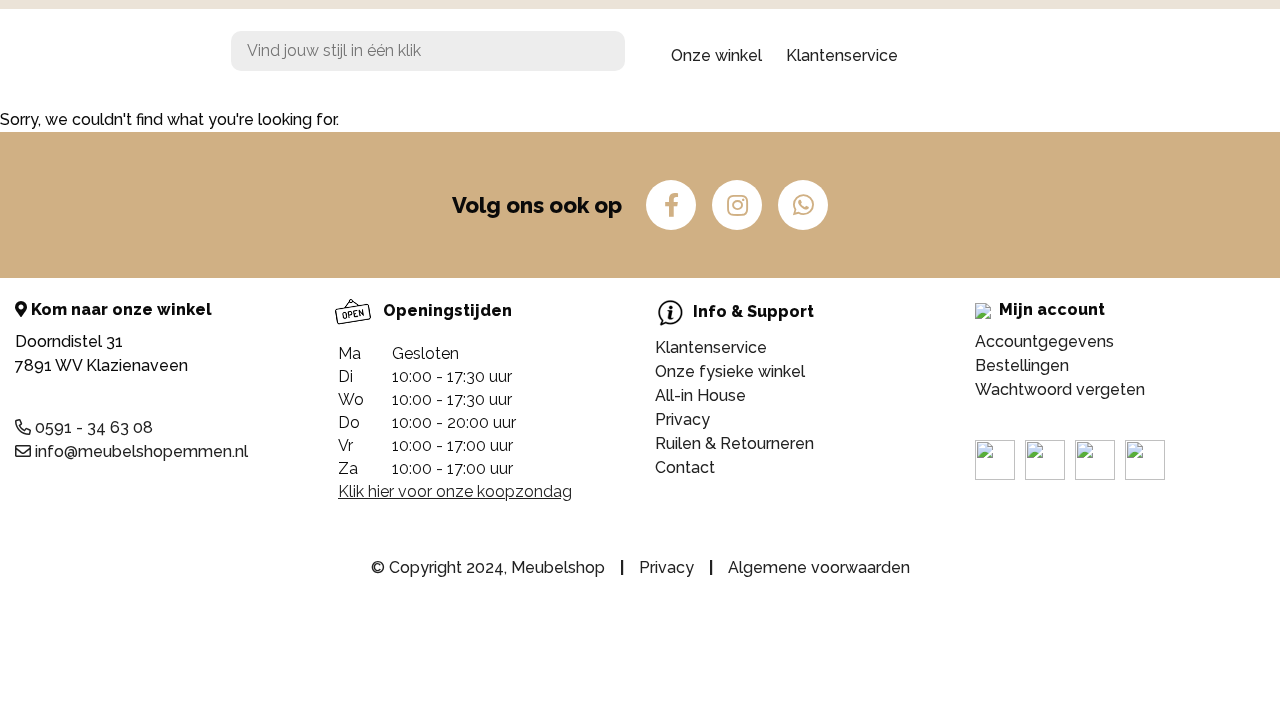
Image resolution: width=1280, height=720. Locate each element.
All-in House (700, 395)
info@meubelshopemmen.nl (139, 451)
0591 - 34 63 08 (92, 427)
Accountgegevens (1044, 341)
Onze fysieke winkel (730, 371)
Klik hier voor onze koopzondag (455, 491)
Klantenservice (842, 55)
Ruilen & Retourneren (734, 443)
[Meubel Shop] (110, 56)
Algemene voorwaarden (819, 567)
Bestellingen (1022, 365)
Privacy (682, 419)
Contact (685, 467)
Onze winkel (716, 55)
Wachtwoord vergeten (1060, 389)
